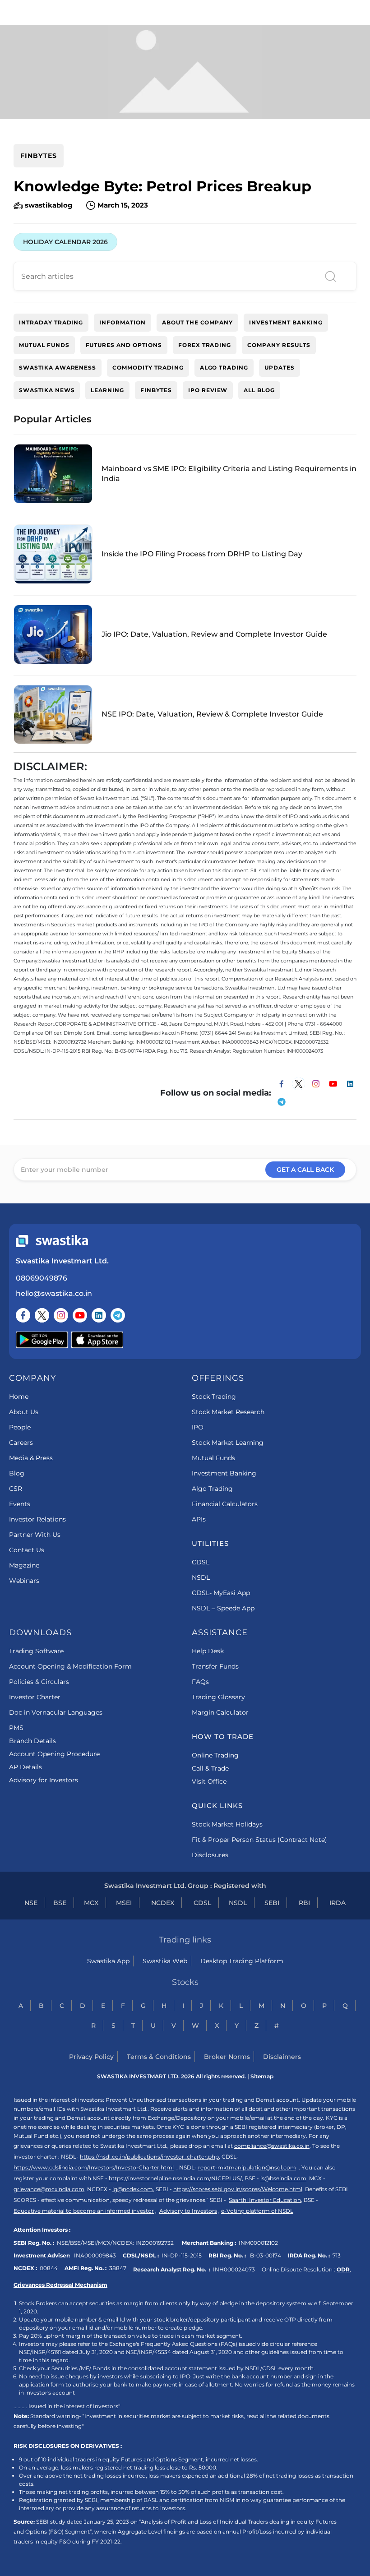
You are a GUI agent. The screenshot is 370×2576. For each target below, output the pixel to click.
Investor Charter (35, 1697)
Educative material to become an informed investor (84, 2211)
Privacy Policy (91, 2057)
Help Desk (208, 1651)
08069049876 (42, 1278)
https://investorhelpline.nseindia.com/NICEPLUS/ (175, 2178)
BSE (60, 1903)
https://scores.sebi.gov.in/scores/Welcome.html (238, 2189)
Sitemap (262, 2076)
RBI (304, 1903)
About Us (24, 1412)
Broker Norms (227, 2057)
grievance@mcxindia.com (49, 2189)
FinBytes (39, 156)
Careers (21, 1443)
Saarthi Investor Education (265, 2200)
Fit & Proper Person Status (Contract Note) (259, 1840)
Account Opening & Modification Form (70, 1666)
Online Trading (215, 1755)
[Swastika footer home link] (52, 1241)
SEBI (272, 1903)
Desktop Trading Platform (242, 1961)
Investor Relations (37, 1519)
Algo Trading (212, 1489)
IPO (198, 1427)
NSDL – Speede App (223, 1608)
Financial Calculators (225, 1504)
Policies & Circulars (39, 1682)
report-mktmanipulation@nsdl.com (247, 2167)
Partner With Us (35, 1535)
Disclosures (210, 1855)
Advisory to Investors (188, 2211)
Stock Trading (214, 1397)
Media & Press (31, 1458)
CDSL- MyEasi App (221, 1593)
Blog (17, 1473)
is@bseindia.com (283, 2178)
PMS (16, 1728)
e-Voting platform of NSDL (257, 2211)
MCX (91, 1903)
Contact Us (27, 1550)
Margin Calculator (220, 1712)
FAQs (200, 1682)
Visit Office (209, 1781)
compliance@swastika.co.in (272, 2146)
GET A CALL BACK (305, 1170)
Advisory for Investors (44, 1780)
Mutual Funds (213, 1458)
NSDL (201, 1577)
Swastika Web (165, 1961)
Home (19, 1397)
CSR (16, 1489)
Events (20, 1504)
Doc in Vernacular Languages (56, 1712)
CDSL (201, 1562)
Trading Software (36, 1651)
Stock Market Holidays (227, 1824)
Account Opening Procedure (54, 1754)
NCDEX (163, 1903)
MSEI (124, 1903)
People (20, 1427)
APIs (199, 1519)
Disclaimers (282, 2057)
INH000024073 (234, 2269)
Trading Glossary (218, 1697)
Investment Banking (224, 1473)
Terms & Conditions (159, 2057)
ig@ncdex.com (133, 2189)
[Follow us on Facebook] (23, 1315)
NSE (31, 1903)
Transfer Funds (215, 1666)
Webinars (24, 1581)
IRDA (338, 1903)
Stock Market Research (228, 1412)
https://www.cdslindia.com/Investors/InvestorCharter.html (94, 2167)
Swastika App (108, 1961)
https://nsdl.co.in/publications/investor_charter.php (149, 2157)
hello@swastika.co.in (54, 1293)
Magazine (24, 1565)
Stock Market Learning (228, 1443)
